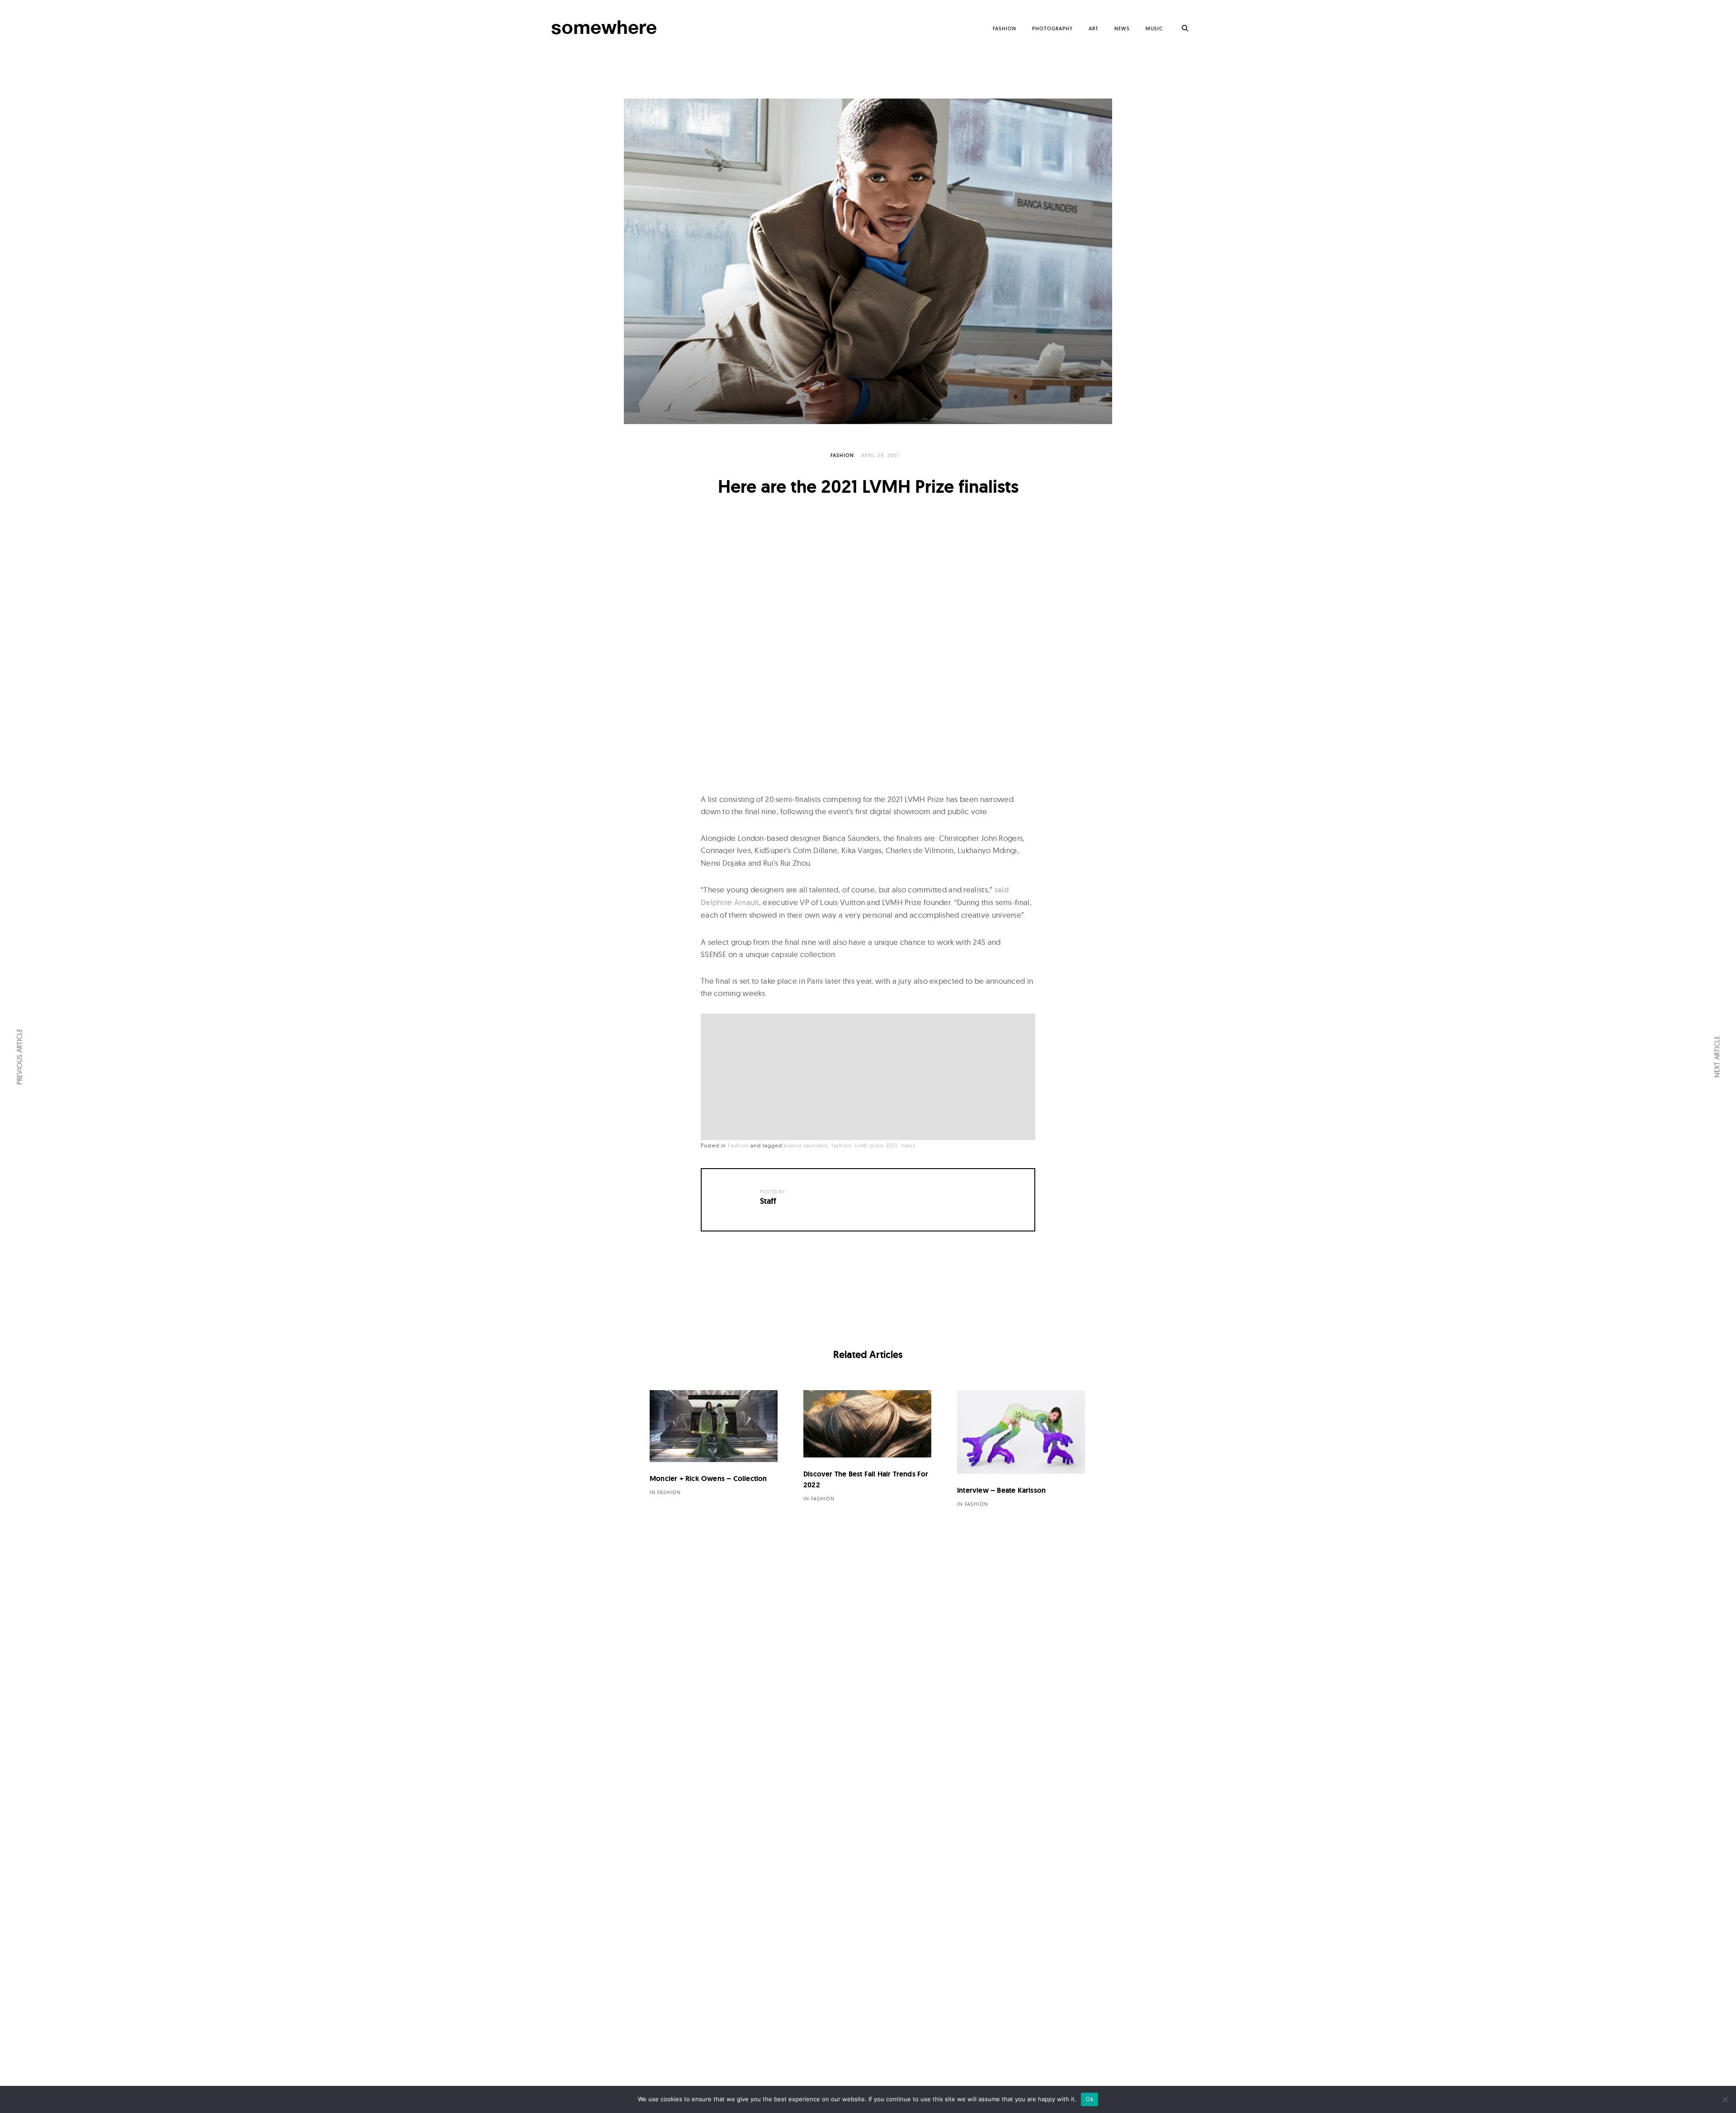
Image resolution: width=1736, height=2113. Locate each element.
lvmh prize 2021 (876, 1145)
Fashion (1005, 28)
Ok (1090, 2099)
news (908, 1145)
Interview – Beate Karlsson (1001, 1490)
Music (1154, 28)
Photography (1052, 28)
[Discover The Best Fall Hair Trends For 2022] (867, 1424)
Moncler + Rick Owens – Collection (708, 1479)
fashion (842, 1145)
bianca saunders (806, 1145)
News (1122, 28)
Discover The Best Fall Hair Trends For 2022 (866, 1479)
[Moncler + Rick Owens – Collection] (714, 1426)
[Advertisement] (870, 1078)
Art (1094, 28)
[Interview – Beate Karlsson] (1021, 1432)
